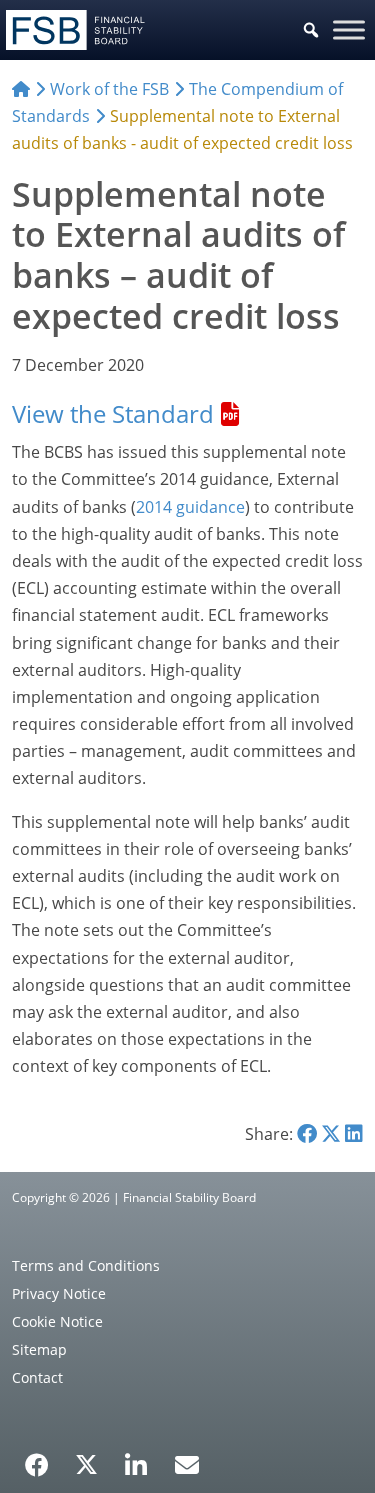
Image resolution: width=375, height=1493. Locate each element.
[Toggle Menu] (349, 29)
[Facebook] (37, 1458)
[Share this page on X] (331, 1134)
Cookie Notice (57, 1321)
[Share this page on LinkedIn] (354, 1134)
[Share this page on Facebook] (307, 1134)
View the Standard (113, 413)
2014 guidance (190, 507)
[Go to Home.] (21, 89)
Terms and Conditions (86, 1265)
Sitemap (39, 1349)
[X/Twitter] (86, 1463)
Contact (37, 1377)
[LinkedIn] (136, 1458)
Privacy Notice (59, 1293)
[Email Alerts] (187, 1463)
